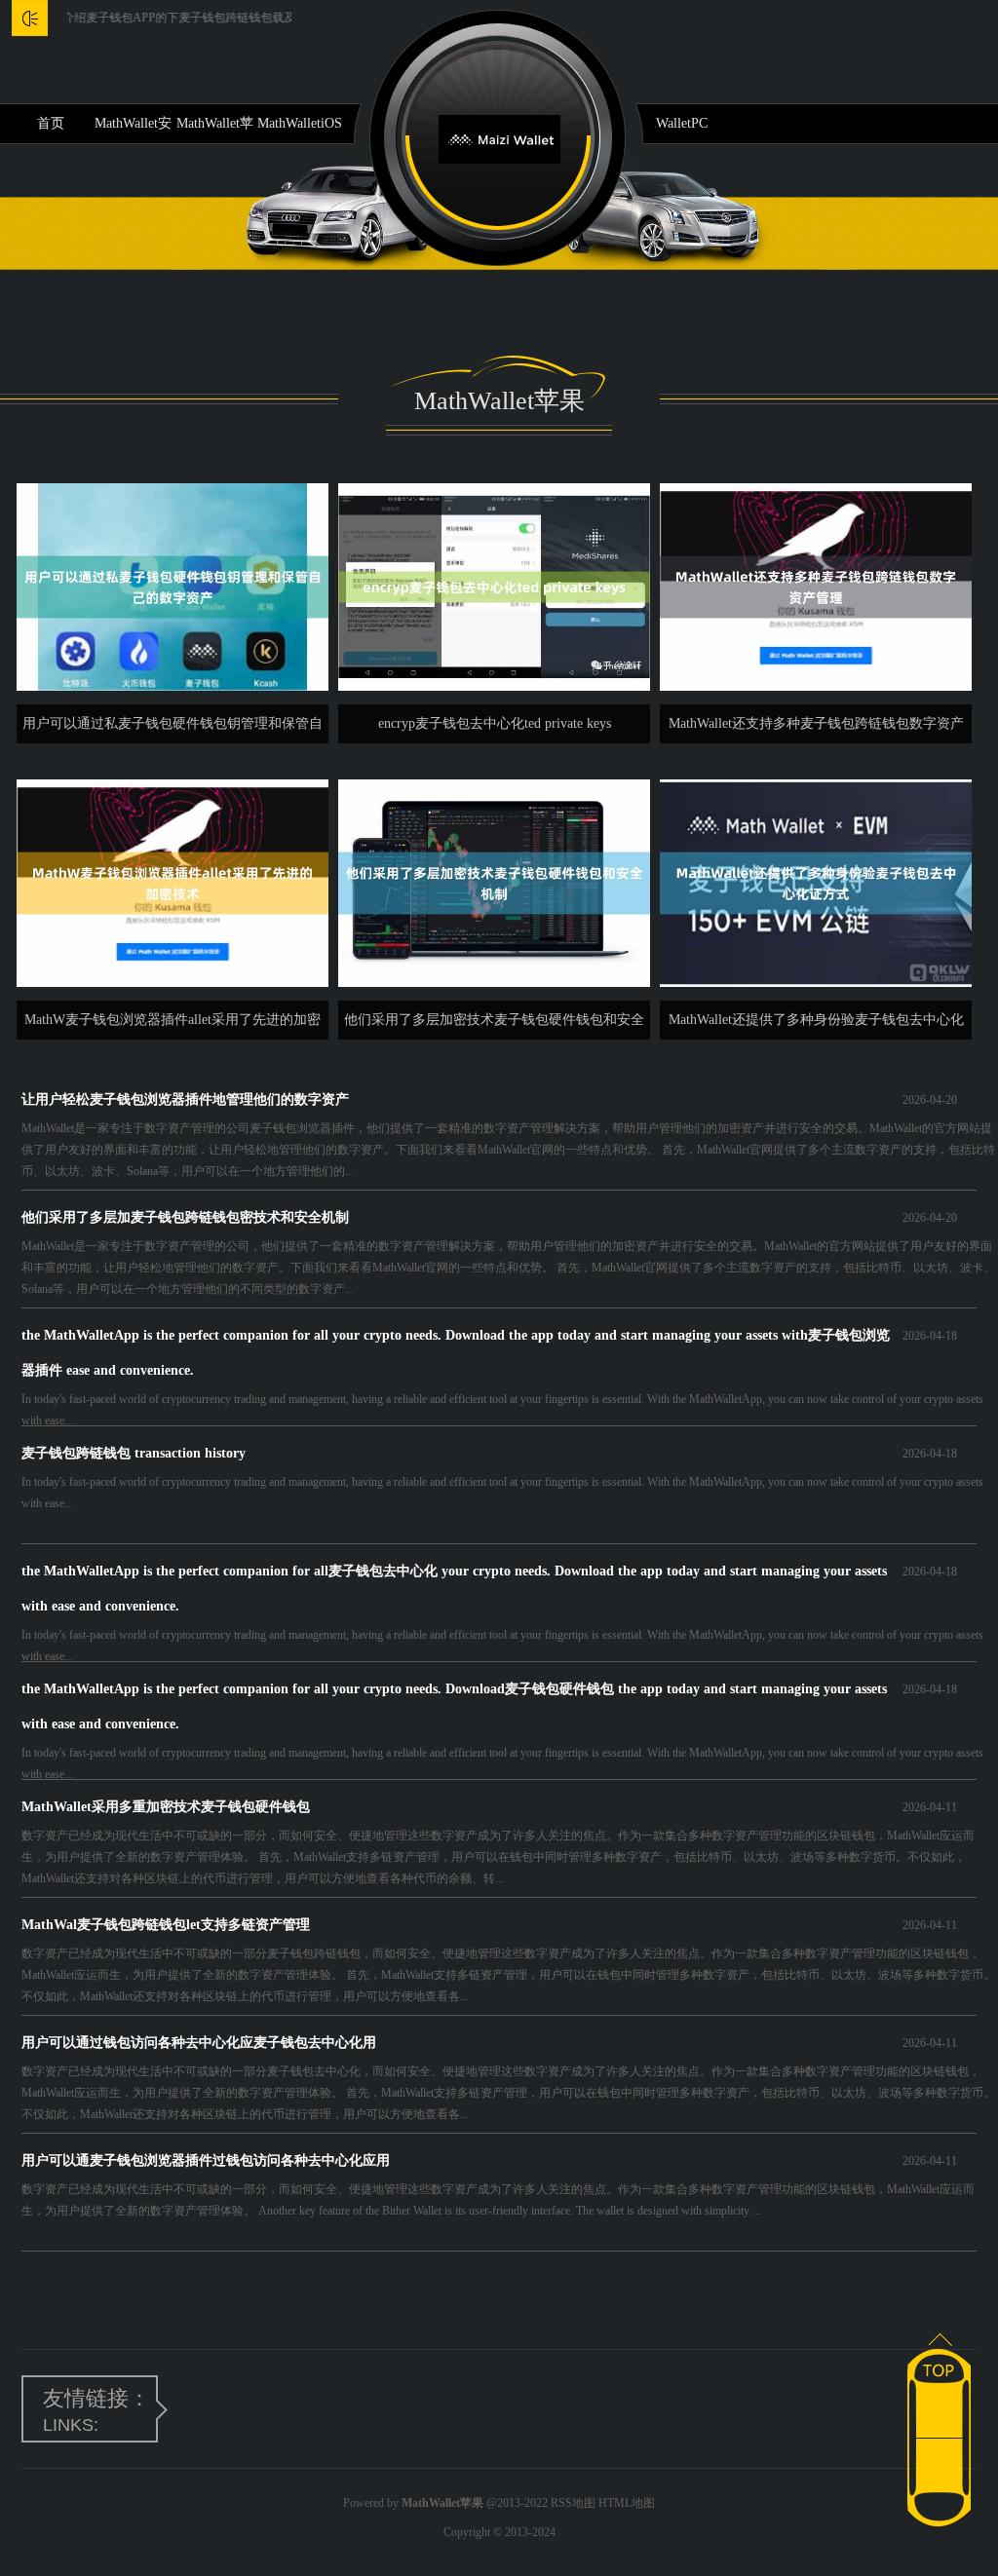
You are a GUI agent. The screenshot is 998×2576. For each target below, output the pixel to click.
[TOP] (939, 2359)
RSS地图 (573, 2503)
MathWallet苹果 (215, 130)
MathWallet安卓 (133, 130)
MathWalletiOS (300, 123)
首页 (51, 123)
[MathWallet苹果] (499, 138)
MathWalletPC (667, 123)
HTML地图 (627, 2503)
